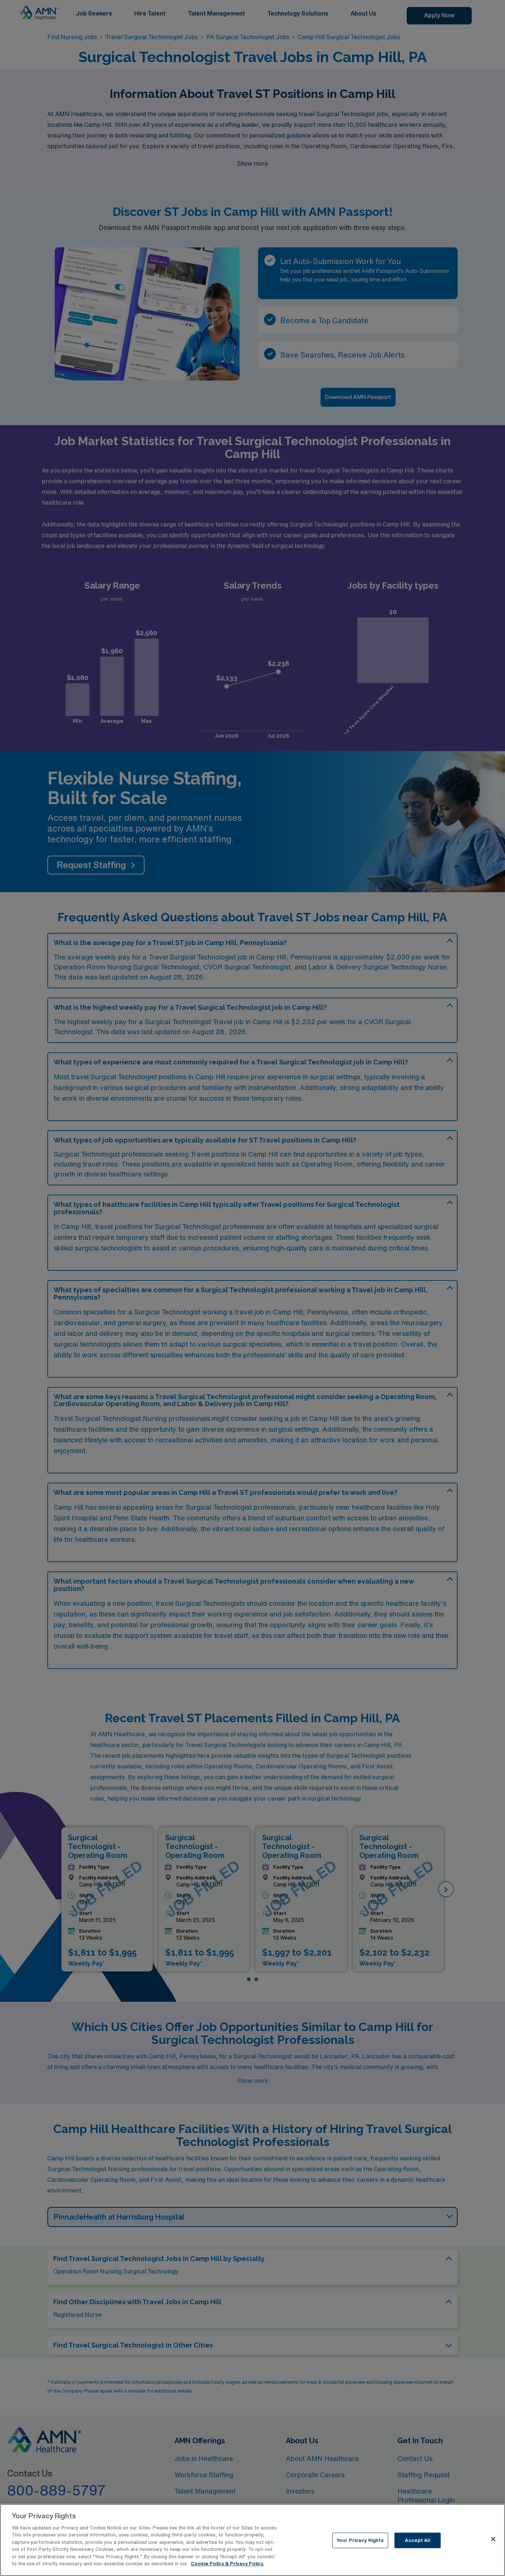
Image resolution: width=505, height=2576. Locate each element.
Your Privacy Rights (360, 2540)
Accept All (417, 2540)
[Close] (493, 2539)
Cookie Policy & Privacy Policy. (227, 2564)
